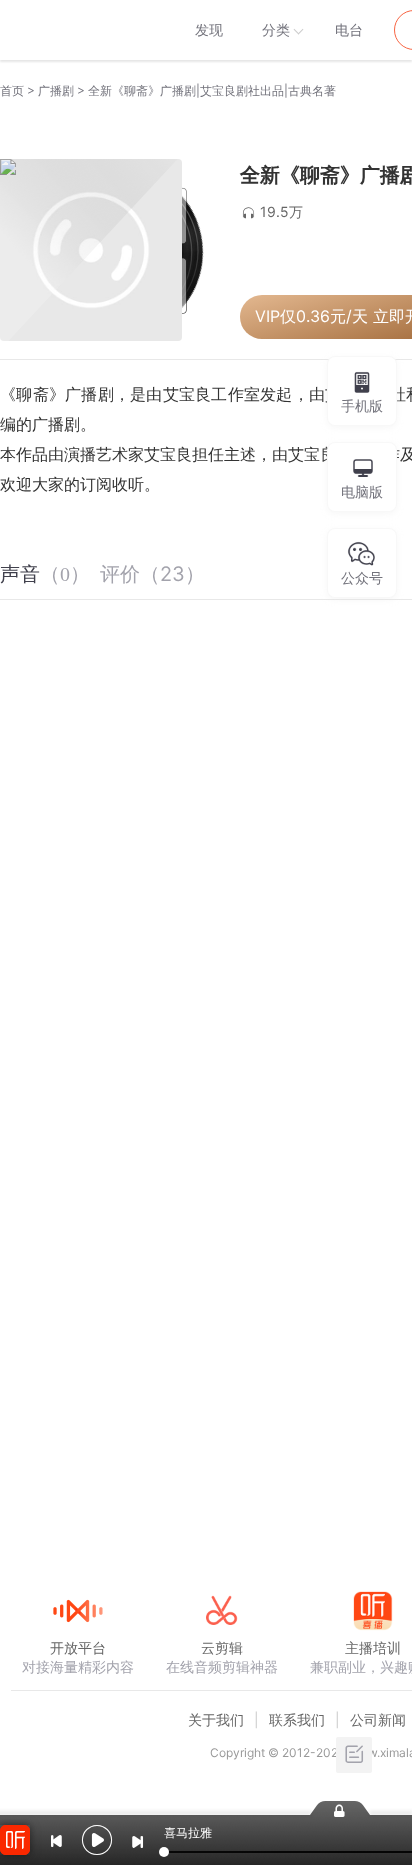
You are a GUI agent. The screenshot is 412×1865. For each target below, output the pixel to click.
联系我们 (297, 1719)
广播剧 (56, 90)
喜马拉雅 (77, 30)
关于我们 (216, 1719)
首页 (12, 90)
